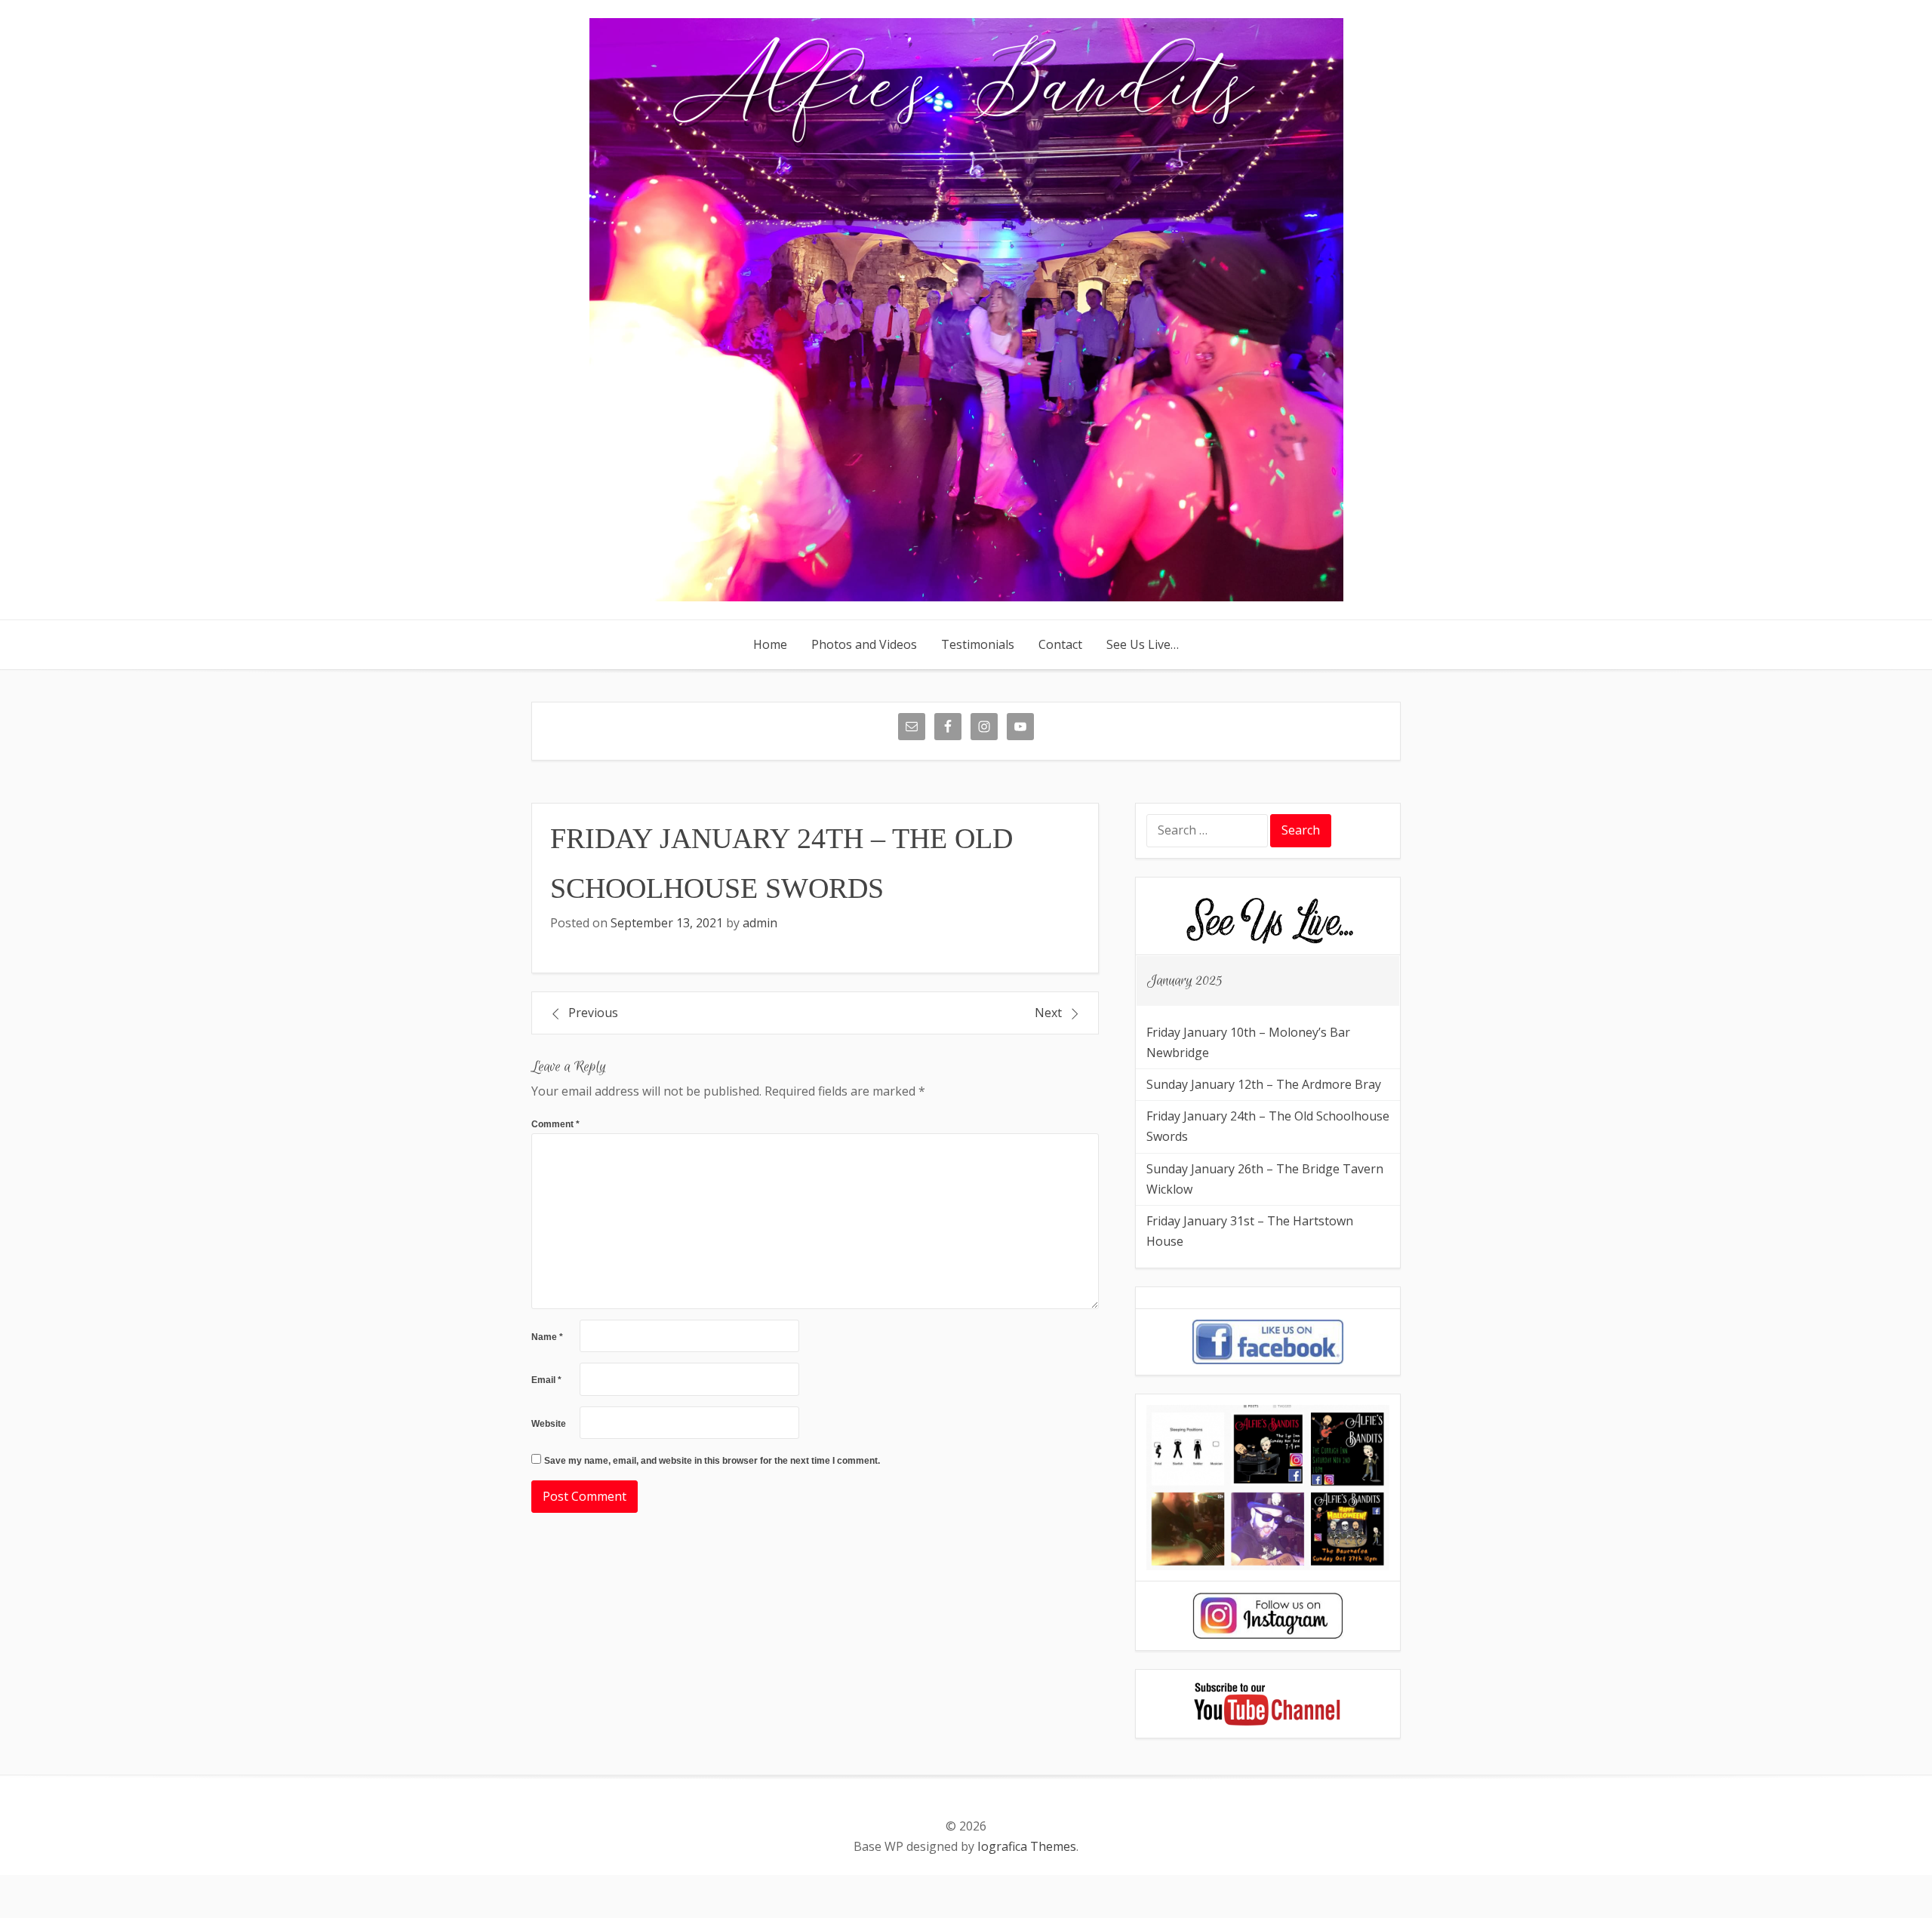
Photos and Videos (864, 644)
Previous (593, 1013)
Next (1048, 1013)
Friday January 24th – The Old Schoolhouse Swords (1268, 1126)
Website (549, 1424)
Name (547, 1337)
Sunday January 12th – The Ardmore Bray (1264, 1084)
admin (760, 923)
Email (546, 1380)
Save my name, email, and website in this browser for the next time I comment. (712, 1461)
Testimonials (978, 644)
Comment (555, 1124)
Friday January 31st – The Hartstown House (1250, 1231)
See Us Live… (1143, 644)
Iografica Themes (1027, 1846)
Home (770, 644)
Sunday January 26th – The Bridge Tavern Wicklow (1265, 1179)
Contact (1060, 644)
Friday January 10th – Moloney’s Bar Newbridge (1248, 1042)
